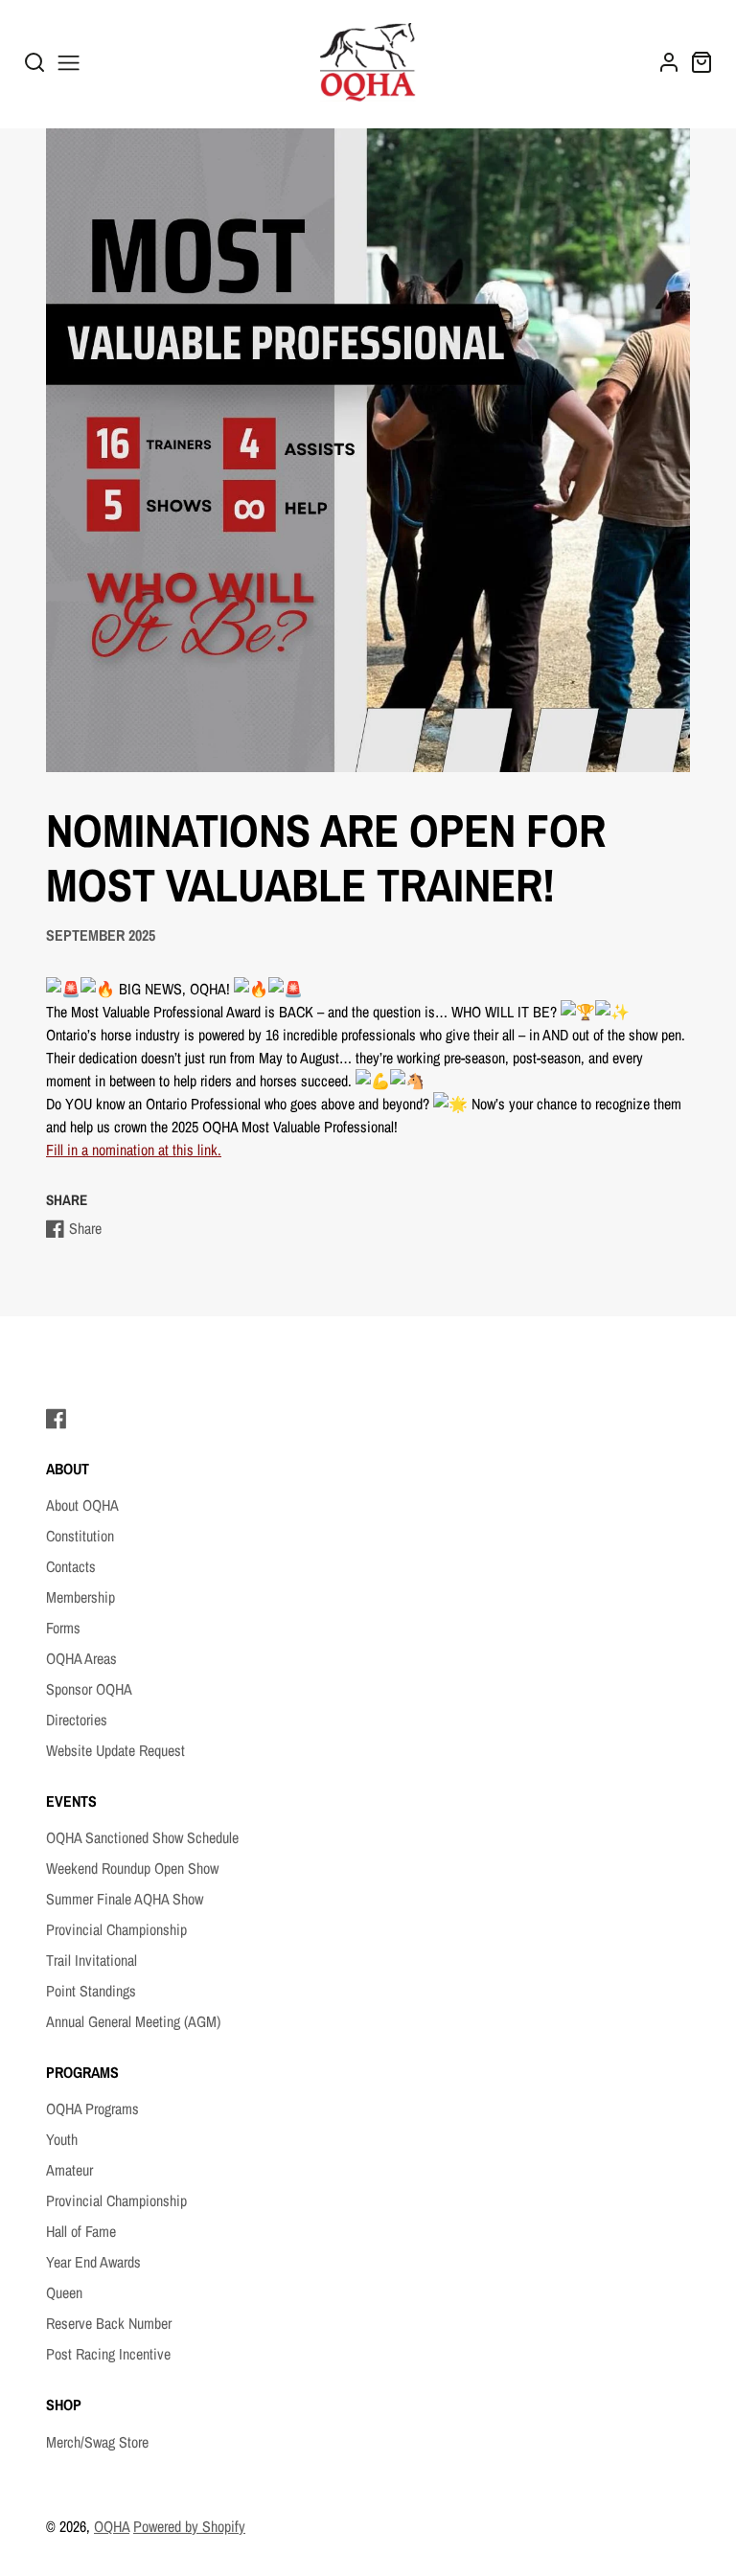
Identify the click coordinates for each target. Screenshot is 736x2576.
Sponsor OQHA (89, 1689)
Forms (63, 1628)
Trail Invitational (92, 1960)
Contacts (71, 1566)
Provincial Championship (116, 1929)
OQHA (112, 2526)
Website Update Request (115, 1750)
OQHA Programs (92, 2109)
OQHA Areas (81, 1658)
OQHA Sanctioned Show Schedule (142, 1837)
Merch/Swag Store (97, 2442)
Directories (77, 1720)
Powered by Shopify (189, 2526)
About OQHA (82, 1505)
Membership (80, 1597)
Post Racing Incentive (108, 2354)
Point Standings (91, 1991)
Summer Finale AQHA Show (125, 1899)
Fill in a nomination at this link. (134, 1150)
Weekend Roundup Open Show (132, 1868)
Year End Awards (93, 2262)
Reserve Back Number (109, 2323)
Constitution (80, 1536)
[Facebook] (57, 1419)
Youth (62, 2139)
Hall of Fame (81, 2231)
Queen (64, 2292)
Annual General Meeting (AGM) (133, 2021)
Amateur (69, 2170)
